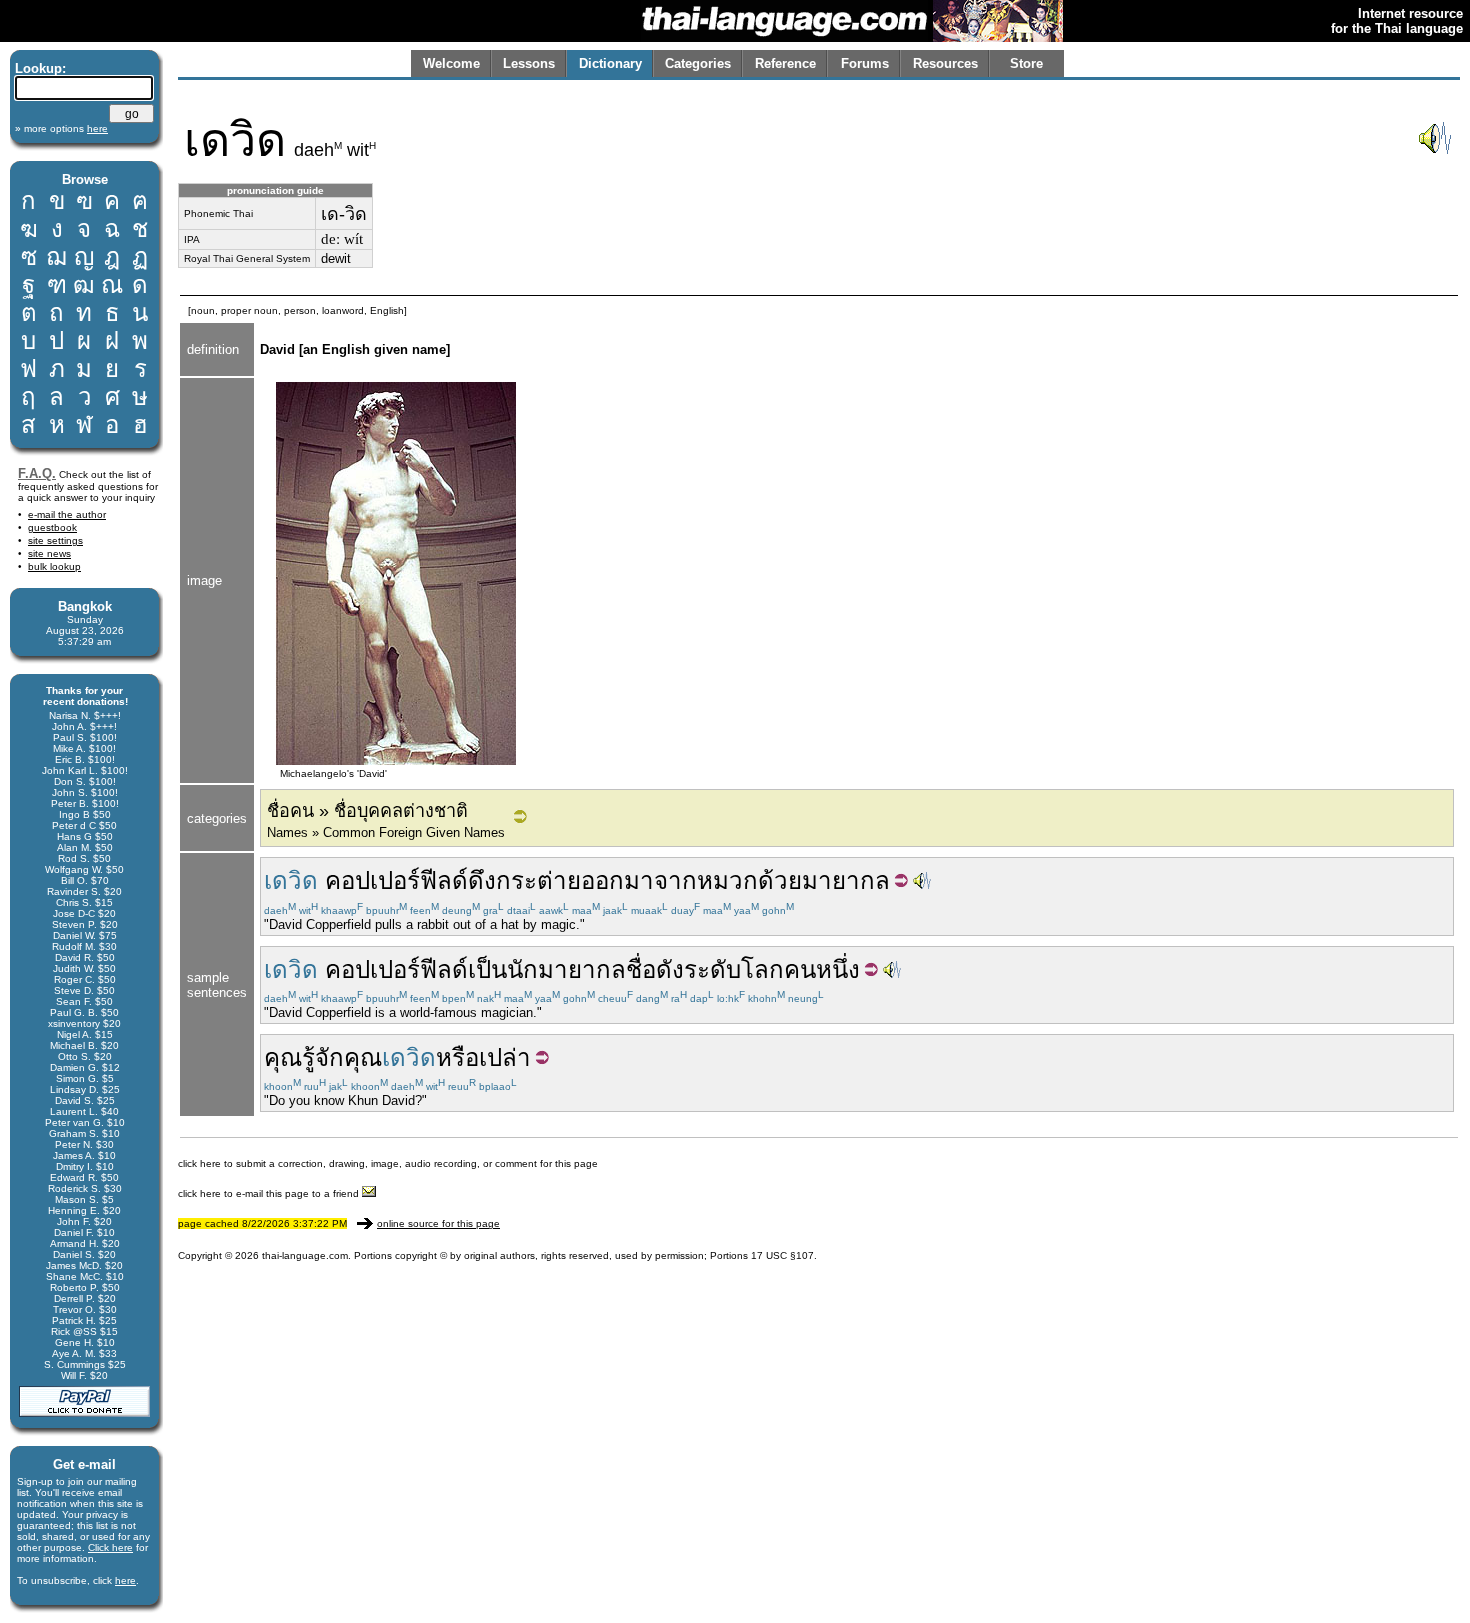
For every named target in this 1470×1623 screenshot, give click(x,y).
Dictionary (610, 63)
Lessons (529, 63)
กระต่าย (538, 880)
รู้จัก (323, 1057)
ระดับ (712, 969)
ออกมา (617, 880)
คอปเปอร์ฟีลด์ (396, 880)
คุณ (283, 1057)
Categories (698, 63)
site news (49, 553)
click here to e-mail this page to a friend (270, 1193)
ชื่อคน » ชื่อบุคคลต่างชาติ (367, 811)
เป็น (487, 969)
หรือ (457, 1057)
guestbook (52, 527)
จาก (675, 880)
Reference (785, 63)
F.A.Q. (37, 473)
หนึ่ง (838, 969)
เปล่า (505, 1057)
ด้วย (780, 880)
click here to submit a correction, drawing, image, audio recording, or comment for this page (388, 1163)
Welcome (451, 63)
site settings (55, 540)
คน (800, 969)
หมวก (727, 880)
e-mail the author (67, 514)
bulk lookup (54, 566)
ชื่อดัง (655, 969)
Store (1026, 63)
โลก (762, 969)
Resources (945, 63)
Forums (865, 63)
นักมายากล (566, 969)
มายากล (846, 880)
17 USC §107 (782, 1255)
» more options (61, 128)
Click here (110, 1547)
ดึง (482, 880)
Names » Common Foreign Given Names (386, 832)
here (125, 1580)
